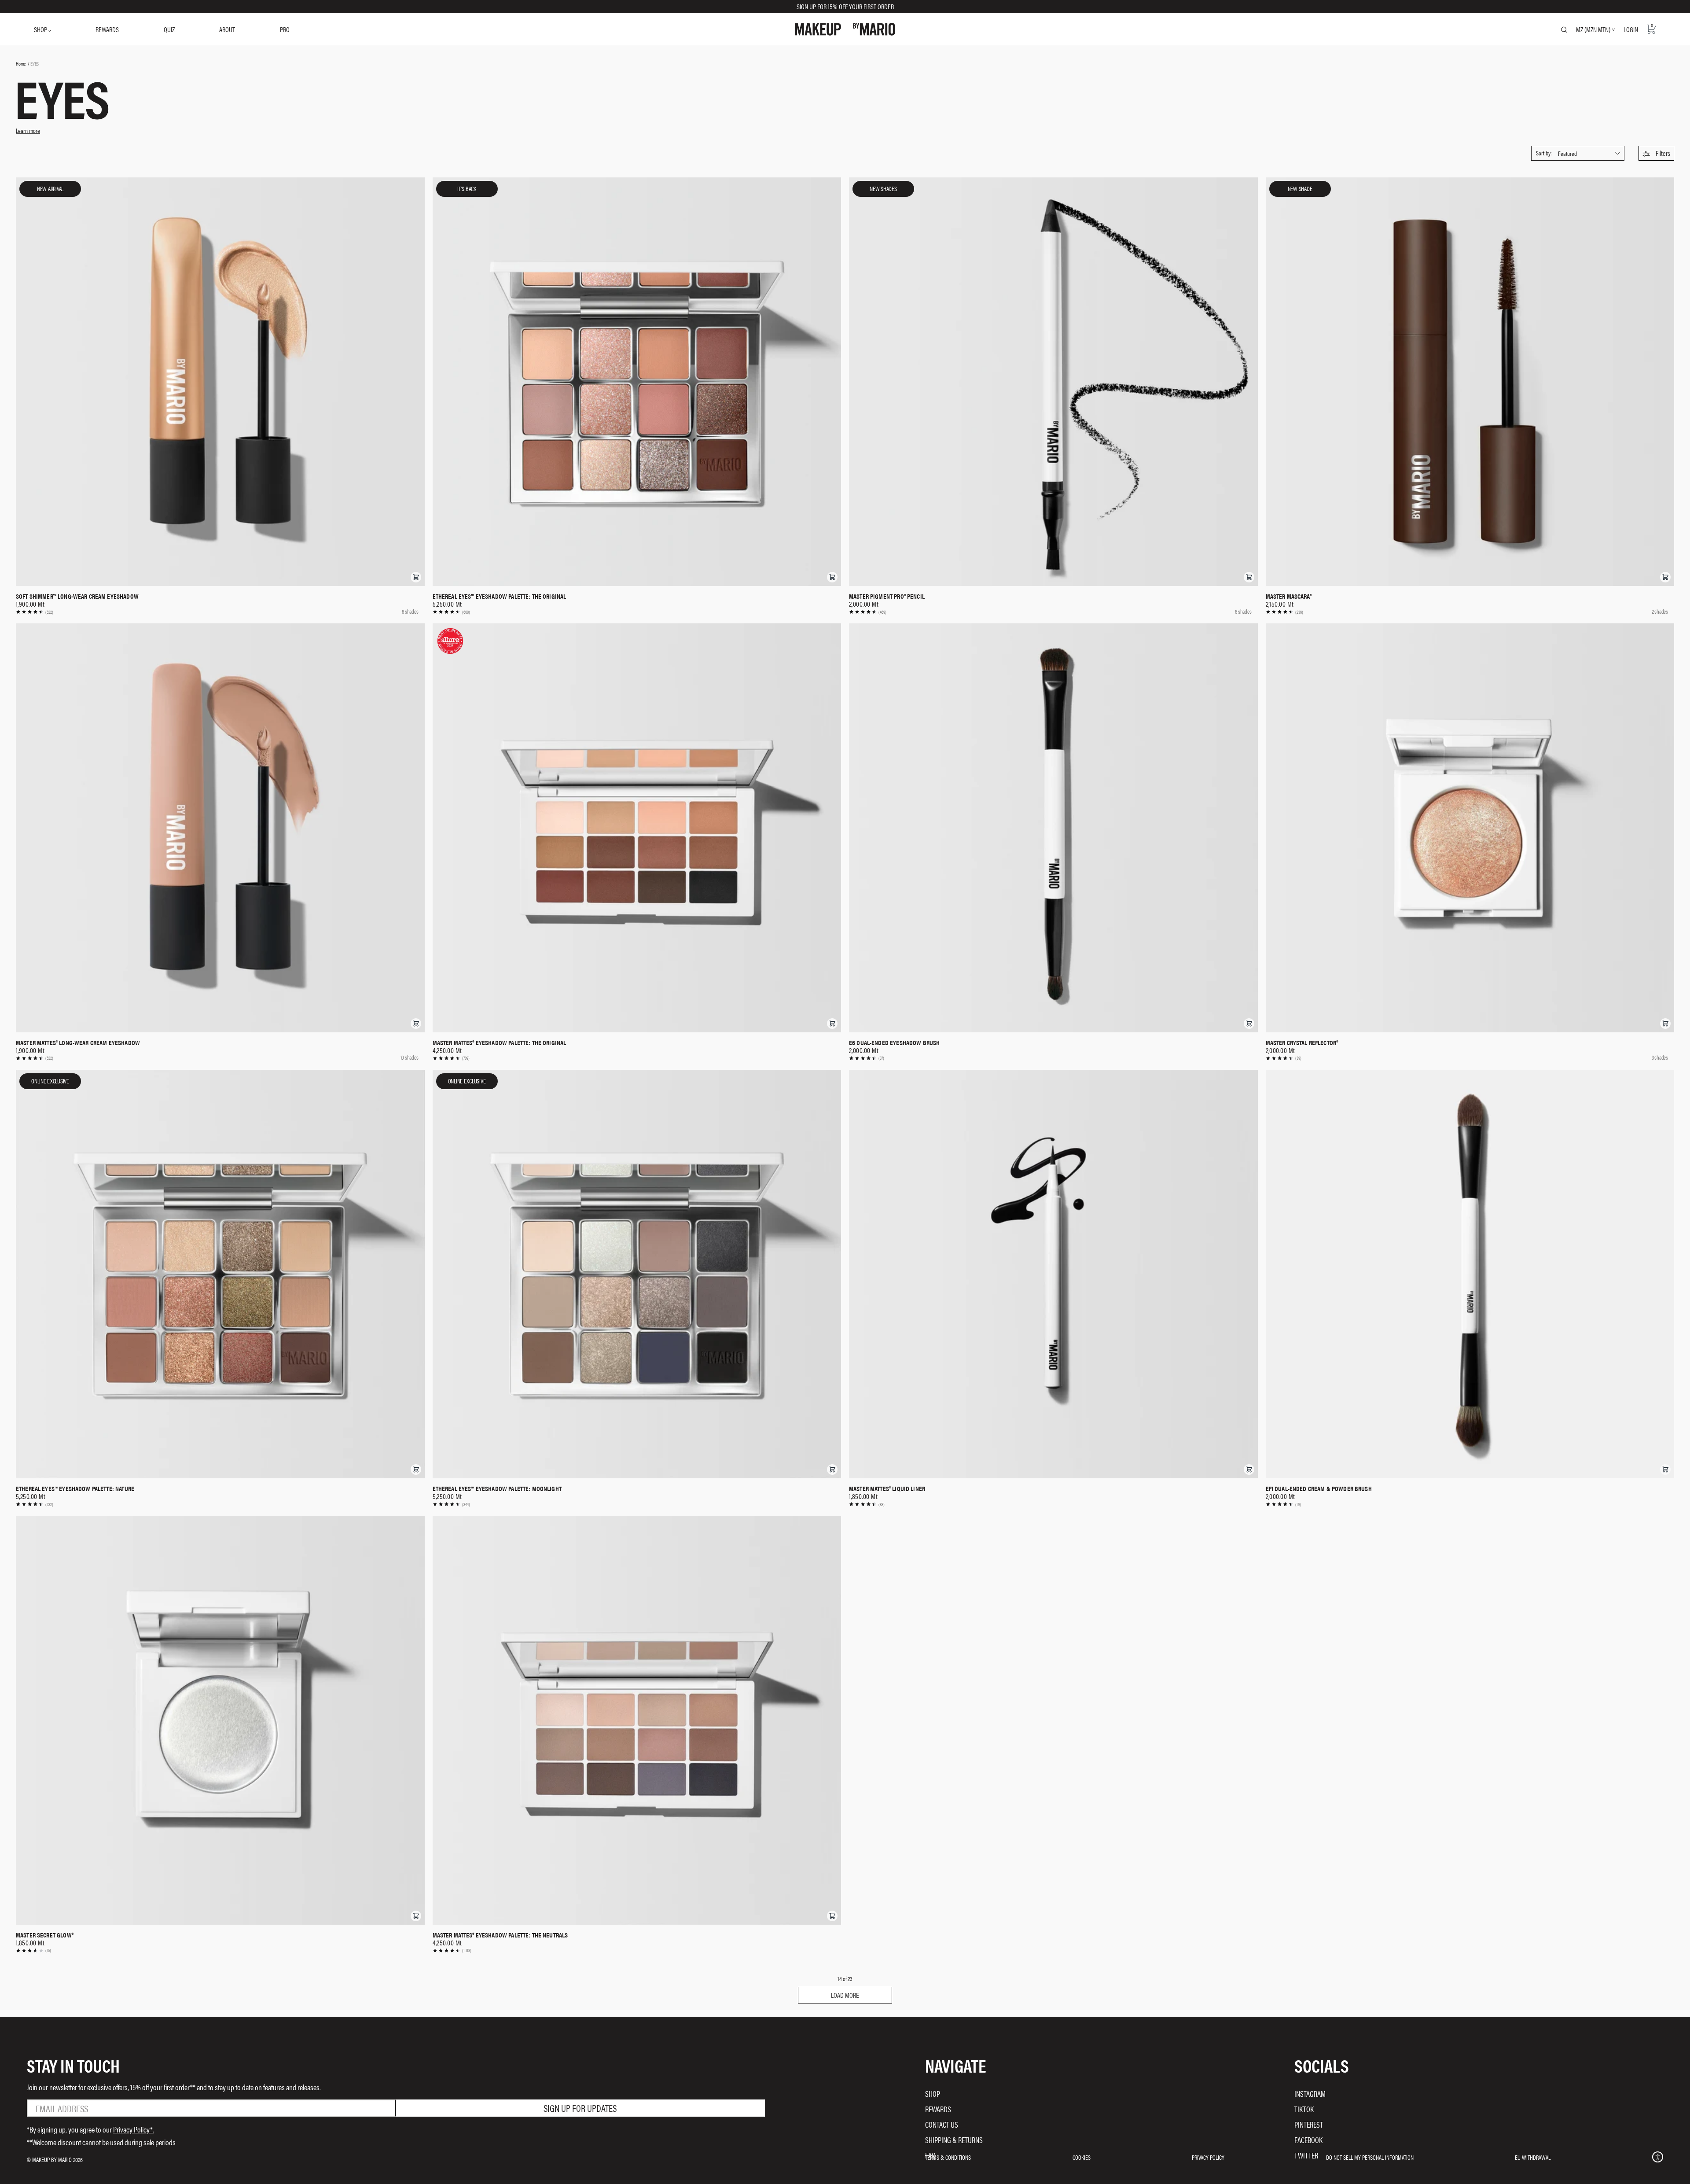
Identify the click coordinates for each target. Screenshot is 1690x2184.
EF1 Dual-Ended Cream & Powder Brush (1319, 1488)
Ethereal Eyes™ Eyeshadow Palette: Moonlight (497, 1488)
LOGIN (1631, 29)
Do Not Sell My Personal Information (1370, 2157)
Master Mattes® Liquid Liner (887, 1488)
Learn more (28, 130)
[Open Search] (1564, 29)
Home (21, 63)
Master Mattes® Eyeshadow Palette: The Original (500, 1042)
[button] (1656, 153)
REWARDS (107, 29)
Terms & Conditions (948, 2157)
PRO (285, 29)
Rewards (938, 2109)
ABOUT (227, 29)
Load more (845, 1995)
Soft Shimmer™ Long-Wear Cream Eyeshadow (77, 596)
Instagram (1310, 2094)
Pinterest (1309, 2124)
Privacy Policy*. (134, 2129)
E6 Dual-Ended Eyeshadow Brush (894, 1042)
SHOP (41, 29)
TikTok (1304, 2109)
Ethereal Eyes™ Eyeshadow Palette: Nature (75, 1488)
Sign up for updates (580, 2108)
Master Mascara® (1289, 596)
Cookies (1082, 2157)
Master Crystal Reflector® (1302, 1042)
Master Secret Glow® (45, 1935)
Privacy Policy (1208, 2157)
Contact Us (942, 2124)
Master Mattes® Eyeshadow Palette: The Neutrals (500, 1935)
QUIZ (169, 29)
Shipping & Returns (954, 2140)
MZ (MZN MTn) (1593, 29)
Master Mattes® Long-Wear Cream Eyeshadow (78, 1042)
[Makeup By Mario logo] (845, 29)
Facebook (1308, 2140)
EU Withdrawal (1533, 2157)
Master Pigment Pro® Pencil (887, 596)
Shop (933, 2094)
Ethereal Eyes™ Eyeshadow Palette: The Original (500, 596)
